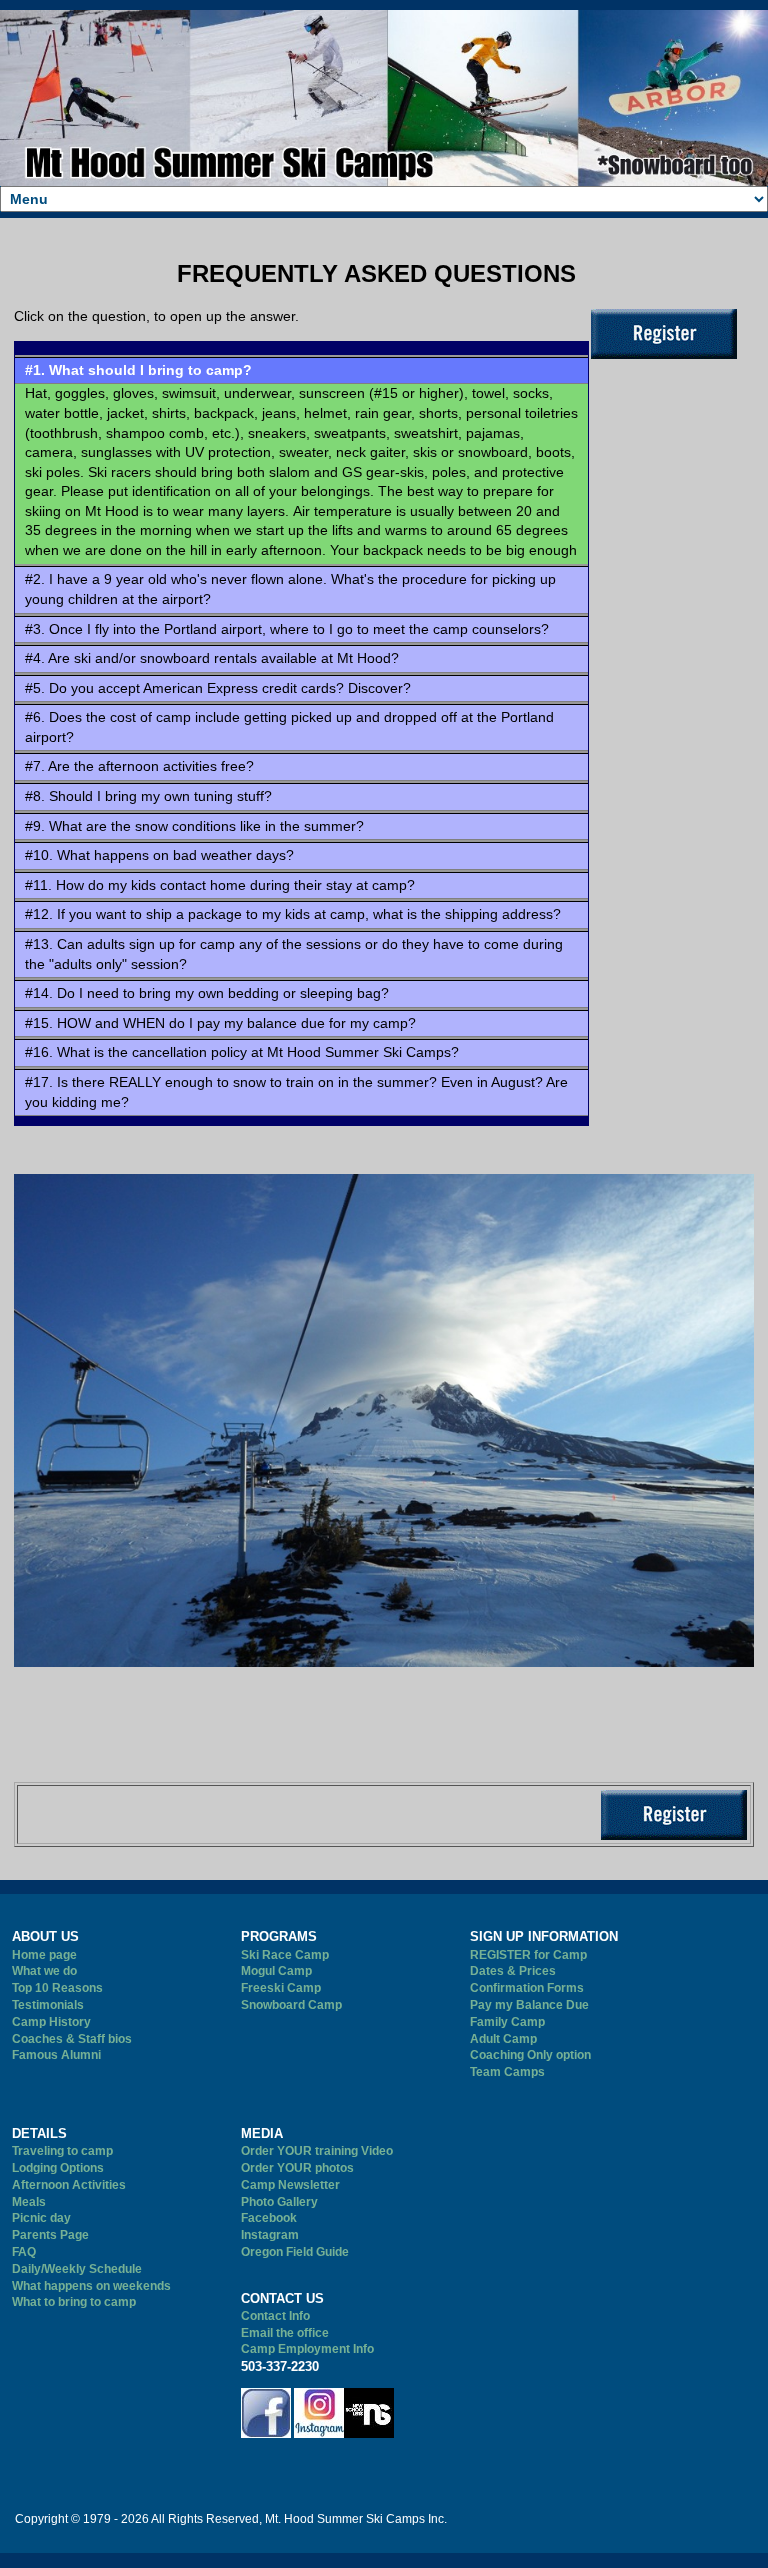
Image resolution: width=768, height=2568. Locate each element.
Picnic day (41, 2218)
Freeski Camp (281, 1988)
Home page (44, 1955)
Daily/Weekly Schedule (77, 2269)
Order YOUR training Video (317, 2151)
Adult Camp (503, 2039)
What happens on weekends (91, 2286)
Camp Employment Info (307, 2349)
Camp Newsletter (290, 2185)
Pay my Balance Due (529, 2005)
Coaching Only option (530, 2055)
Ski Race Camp (285, 1955)
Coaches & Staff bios (72, 2039)
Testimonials (48, 2005)
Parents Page (50, 2235)
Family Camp (507, 2022)
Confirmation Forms (527, 1988)
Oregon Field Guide (295, 2252)
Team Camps (507, 2072)
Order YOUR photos (297, 2168)
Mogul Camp (276, 1971)
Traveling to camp (62, 2151)
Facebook (269, 2218)
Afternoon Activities (69, 2185)
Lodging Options (58, 2168)
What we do (44, 1971)
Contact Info (275, 2316)
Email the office (285, 2333)
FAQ (24, 2252)
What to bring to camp (74, 2302)
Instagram (270, 2235)
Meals (29, 2202)
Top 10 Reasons (57, 1988)
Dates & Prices (513, 1971)
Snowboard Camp (291, 2005)
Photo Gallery (279, 2202)
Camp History (51, 2022)
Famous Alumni (56, 2055)
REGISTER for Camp (528, 1955)
